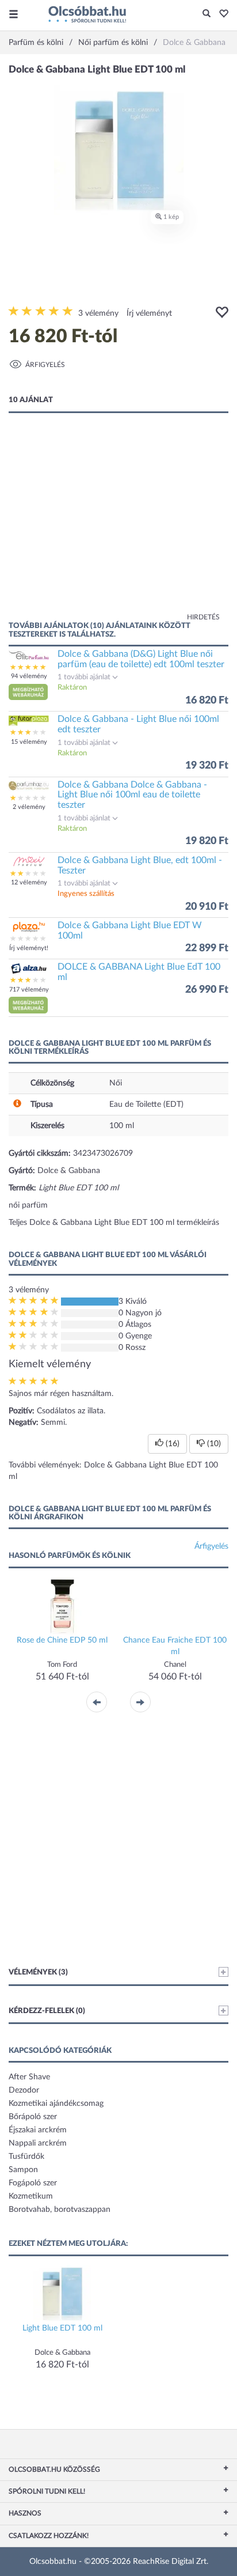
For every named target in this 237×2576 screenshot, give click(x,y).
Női (116, 1083)
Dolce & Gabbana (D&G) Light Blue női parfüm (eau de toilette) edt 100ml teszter (141, 659)
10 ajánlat (31, 400)
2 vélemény (29, 807)
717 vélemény (29, 990)
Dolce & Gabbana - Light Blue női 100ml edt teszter (138, 724)
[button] (221, 14)
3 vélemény (98, 313)
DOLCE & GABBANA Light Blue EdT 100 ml (139, 972)
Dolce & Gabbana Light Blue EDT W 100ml (130, 930)
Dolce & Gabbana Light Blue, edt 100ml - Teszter (140, 865)
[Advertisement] (118, 528)
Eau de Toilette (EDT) (146, 1104)
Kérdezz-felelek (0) (47, 2011)
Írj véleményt (149, 313)
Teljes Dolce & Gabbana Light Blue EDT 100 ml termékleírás (114, 1223)
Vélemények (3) (38, 1972)
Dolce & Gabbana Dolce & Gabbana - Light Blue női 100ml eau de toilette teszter (132, 795)
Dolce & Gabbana (69, 1171)
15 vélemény (29, 742)
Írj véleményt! (29, 948)
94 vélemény (29, 676)
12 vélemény (29, 882)
